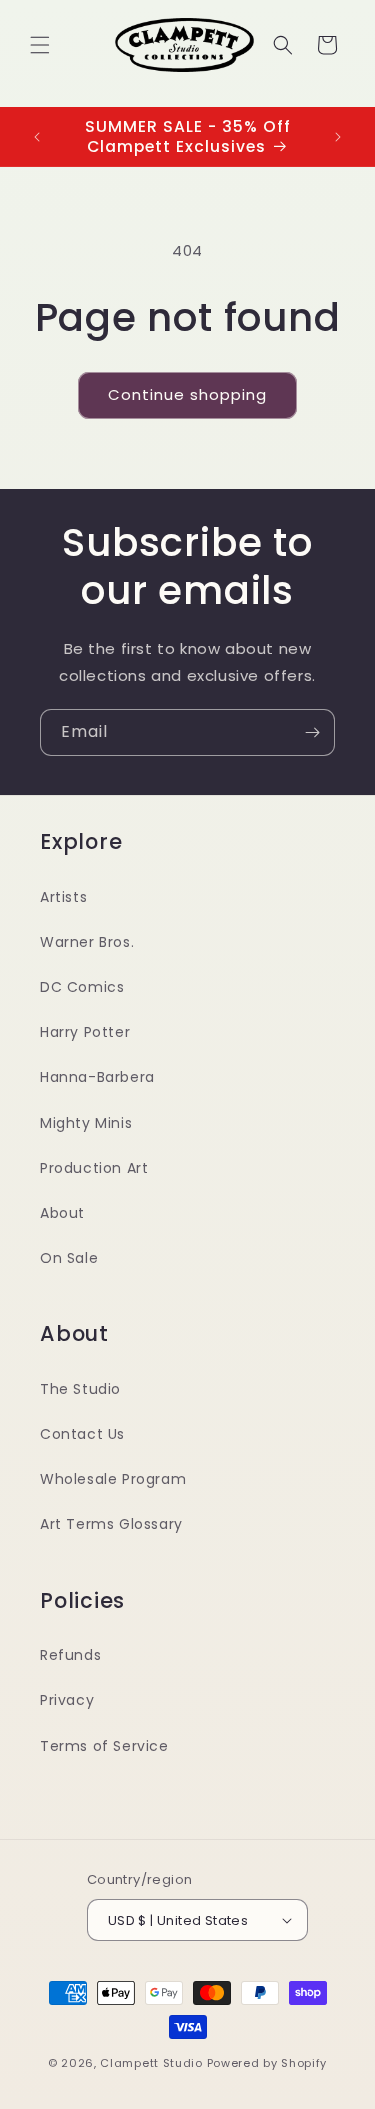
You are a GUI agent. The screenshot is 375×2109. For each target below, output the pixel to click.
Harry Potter (85, 1032)
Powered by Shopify (267, 2063)
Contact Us (82, 1434)
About (62, 1213)
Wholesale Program (113, 1479)
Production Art (94, 1168)
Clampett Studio (151, 2063)
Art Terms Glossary (111, 1524)
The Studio (80, 1389)
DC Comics (82, 987)
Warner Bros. (87, 942)
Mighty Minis (86, 1123)
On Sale (69, 1258)
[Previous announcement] (37, 137)
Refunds (70, 1655)
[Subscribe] (312, 732)
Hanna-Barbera (97, 1077)
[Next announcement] (338, 137)
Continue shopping (187, 394)
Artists (63, 897)
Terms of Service (104, 1746)
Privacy (67, 1700)
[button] (40, 45)
